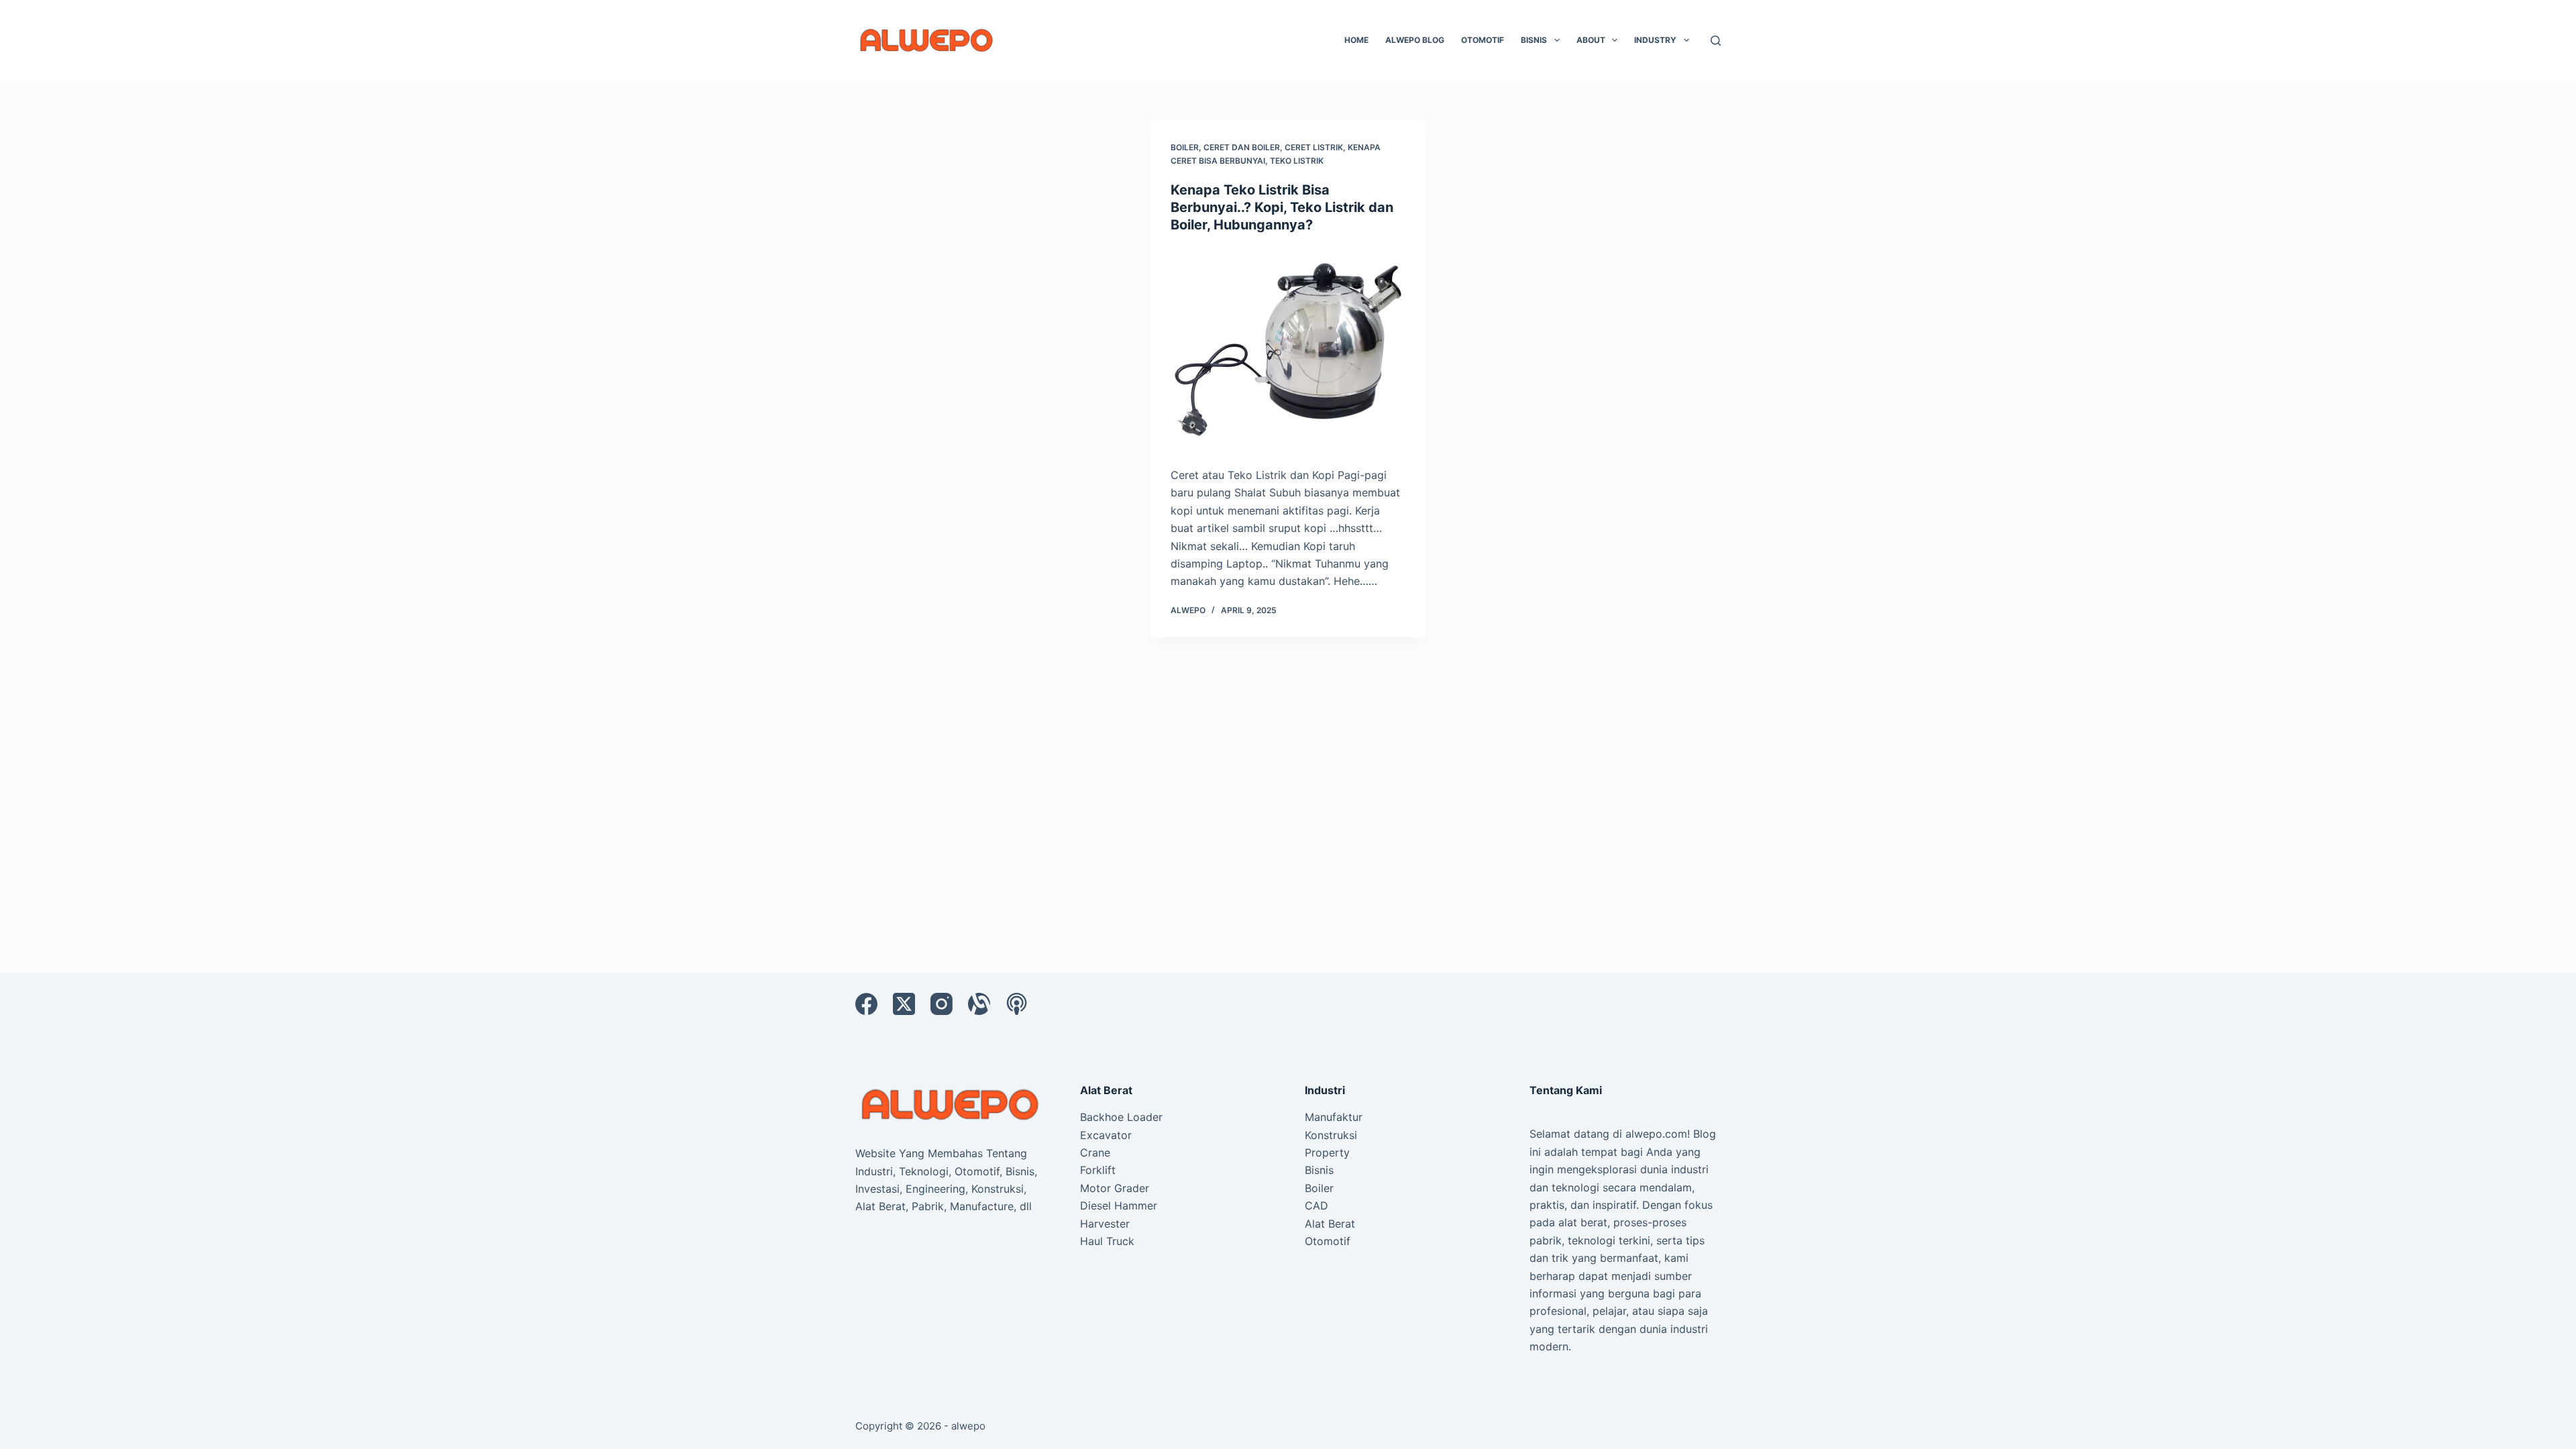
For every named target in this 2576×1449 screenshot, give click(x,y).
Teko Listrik (1297, 161)
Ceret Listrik (1314, 147)
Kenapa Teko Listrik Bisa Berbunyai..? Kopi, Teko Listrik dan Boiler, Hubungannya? (1282, 207)
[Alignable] (979, 1004)
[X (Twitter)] (904, 1004)
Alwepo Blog (1415, 40)
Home (1356, 40)
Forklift (1098, 1170)
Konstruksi (1331, 1135)
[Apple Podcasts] (1017, 1004)
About (1591, 40)
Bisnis (1534, 40)
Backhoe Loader (1121, 1117)
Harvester (1105, 1224)
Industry (1655, 40)
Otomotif (1483, 40)
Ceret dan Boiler (1242, 147)
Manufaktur (1334, 1117)
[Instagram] (942, 1004)
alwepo (968, 1426)
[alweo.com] (951, 1104)
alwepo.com (1656, 1134)
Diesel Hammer (1119, 1205)
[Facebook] (866, 1004)
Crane (1095, 1152)
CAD (1317, 1205)
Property (1327, 1152)
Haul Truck (1107, 1241)
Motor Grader (1115, 1188)
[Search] (1716, 41)
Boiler (1185, 147)
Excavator (1106, 1135)
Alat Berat (1330, 1224)
